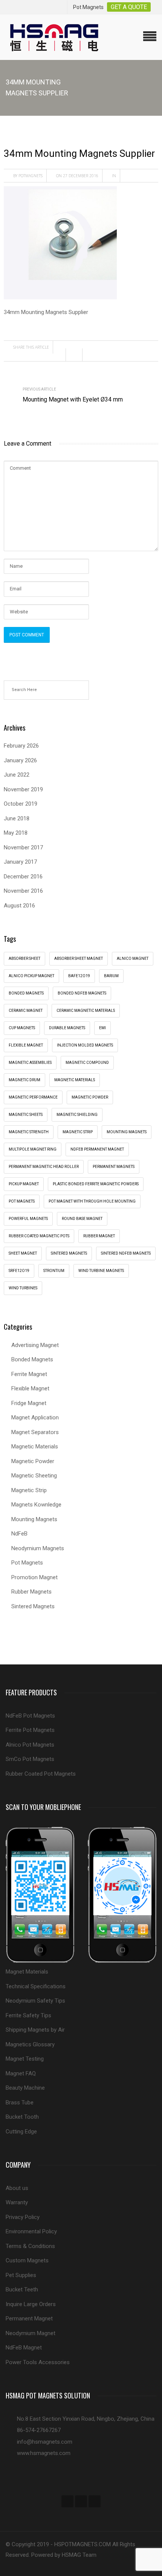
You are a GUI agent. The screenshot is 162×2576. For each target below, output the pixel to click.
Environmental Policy (31, 2231)
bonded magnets (26, 993)
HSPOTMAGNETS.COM (83, 2544)
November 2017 (23, 847)
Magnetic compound (87, 1063)
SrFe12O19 (19, 1271)
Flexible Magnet (30, 1388)
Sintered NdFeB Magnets (126, 1253)
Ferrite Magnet (29, 1374)
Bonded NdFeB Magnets (82, 993)
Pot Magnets (22, 1201)
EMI (102, 1028)
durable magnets (67, 1028)
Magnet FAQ (21, 2073)
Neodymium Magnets (38, 1548)
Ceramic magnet (26, 1011)
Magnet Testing (25, 2059)
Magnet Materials (27, 1972)
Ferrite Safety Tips (28, 2015)
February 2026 (21, 746)
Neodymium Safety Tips (35, 2001)
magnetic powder (90, 1097)
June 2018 (17, 818)
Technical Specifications (36, 1986)
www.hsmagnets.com (44, 2453)
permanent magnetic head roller (44, 1167)
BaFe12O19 (79, 976)
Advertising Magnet (35, 1345)
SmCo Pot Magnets (30, 1759)
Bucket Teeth (22, 2289)
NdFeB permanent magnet (97, 1149)
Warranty (17, 2202)
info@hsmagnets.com (45, 2442)
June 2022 (17, 775)
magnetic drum (24, 1080)
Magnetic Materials (35, 1447)
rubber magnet (99, 1236)
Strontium (54, 1271)
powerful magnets (28, 1219)
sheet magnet (23, 1253)
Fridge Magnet (29, 1403)
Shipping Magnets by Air (35, 2030)
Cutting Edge (21, 2132)
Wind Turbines (23, 1288)
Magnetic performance (33, 1097)
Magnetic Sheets (26, 1115)
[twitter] (81, 2501)
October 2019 (21, 804)
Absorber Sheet (24, 959)
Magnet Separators (35, 1432)
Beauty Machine (25, 2088)
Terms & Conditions (30, 2246)
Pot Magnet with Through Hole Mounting (92, 1201)
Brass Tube (20, 2102)
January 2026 (20, 760)
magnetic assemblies (30, 1063)
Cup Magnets (22, 1028)
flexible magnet (26, 1045)
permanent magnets (114, 1167)
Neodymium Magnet (31, 2333)
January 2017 (20, 862)
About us (17, 2188)
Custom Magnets (27, 2260)
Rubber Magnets (31, 1592)
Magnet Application (35, 1417)
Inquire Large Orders (31, 2304)
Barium (111, 976)
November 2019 (23, 789)
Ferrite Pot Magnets (30, 1730)
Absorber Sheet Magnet (79, 959)
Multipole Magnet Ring (33, 1149)
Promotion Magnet (34, 1577)
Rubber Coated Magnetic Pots (39, 1236)
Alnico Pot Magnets (30, 1745)
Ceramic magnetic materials (86, 1011)
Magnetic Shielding (77, 1115)
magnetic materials (75, 1080)
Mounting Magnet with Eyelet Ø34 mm (73, 399)
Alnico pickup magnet (31, 976)
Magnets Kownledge (36, 1505)
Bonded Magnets (32, 1359)
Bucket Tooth (22, 2117)
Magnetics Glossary (30, 2044)
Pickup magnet (24, 1184)
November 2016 (23, 891)
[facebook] (67, 2501)
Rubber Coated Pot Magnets (41, 1774)
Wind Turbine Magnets (101, 1271)
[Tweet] (76, 355)
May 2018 (16, 833)
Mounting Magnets (127, 1132)
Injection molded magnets (85, 1045)
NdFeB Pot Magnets (30, 1716)
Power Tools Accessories (38, 2362)
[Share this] (60, 355)
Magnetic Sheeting (34, 1476)
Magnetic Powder (33, 1461)
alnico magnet (133, 959)
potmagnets (31, 176)
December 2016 (23, 877)
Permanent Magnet (29, 2319)
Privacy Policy (23, 2217)
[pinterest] (95, 2501)
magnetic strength (29, 1132)
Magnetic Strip (78, 1132)
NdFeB (19, 1534)
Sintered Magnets (69, 1253)
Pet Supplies (21, 2275)
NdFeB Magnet (24, 2348)
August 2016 (19, 906)
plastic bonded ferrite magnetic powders (96, 1184)
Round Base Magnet (82, 1219)
